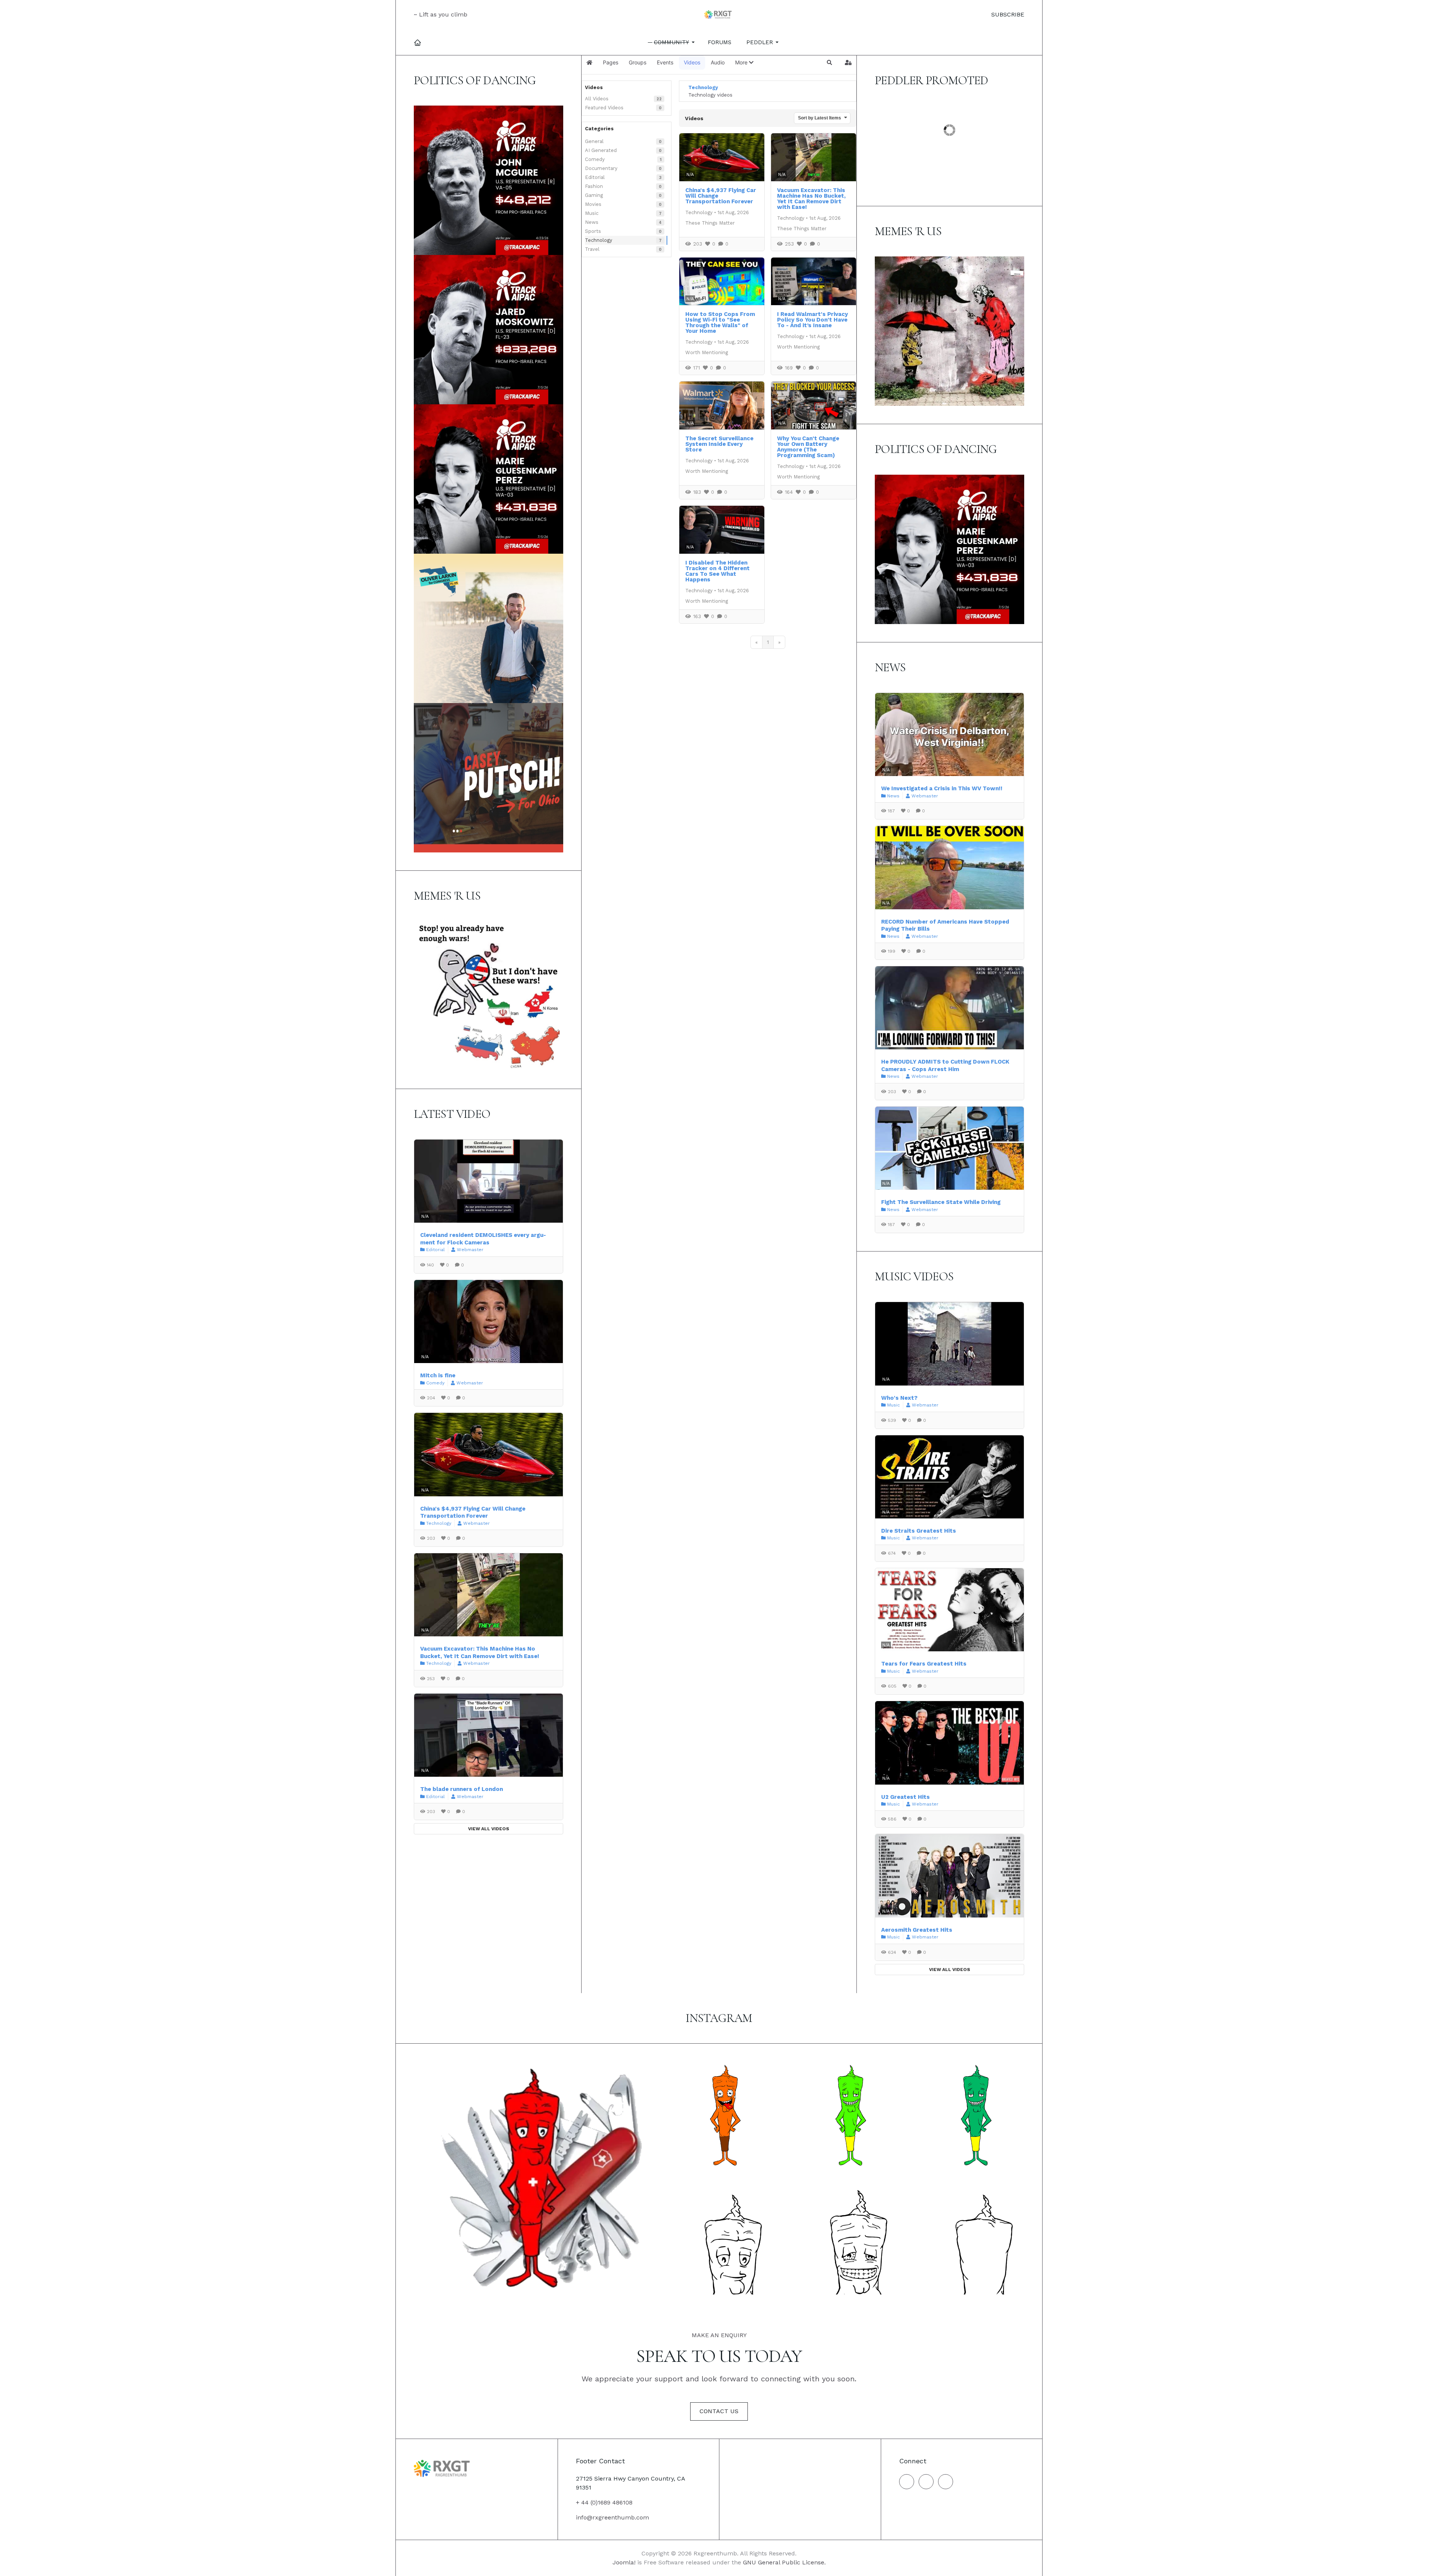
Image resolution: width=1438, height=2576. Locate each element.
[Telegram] (946, 2482)
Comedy (595, 159)
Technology (599, 240)
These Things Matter (710, 223)
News (592, 222)
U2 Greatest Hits (905, 1797)
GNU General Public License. (784, 2562)
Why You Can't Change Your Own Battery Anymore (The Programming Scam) (808, 447)
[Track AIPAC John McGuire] (489, 180)
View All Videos (489, 1829)
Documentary (601, 168)
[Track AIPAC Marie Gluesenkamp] (489, 479)
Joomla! (624, 2562)
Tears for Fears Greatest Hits (924, 1664)
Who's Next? (899, 1398)
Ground (902, 138)
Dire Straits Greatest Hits (919, 1531)
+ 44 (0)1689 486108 (604, 2502)
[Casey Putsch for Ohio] (489, 777)
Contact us (719, 2411)
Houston (904, 160)
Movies (593, 204)
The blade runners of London (462, 1789)
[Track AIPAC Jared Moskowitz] (489, 329)
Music (592, 213)
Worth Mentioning (707, 352)
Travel (592, 249)
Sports (593, 231)
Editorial (595, 177)
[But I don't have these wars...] (489, 995)
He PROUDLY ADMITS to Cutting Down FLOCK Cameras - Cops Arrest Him (945, 1065)
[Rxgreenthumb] (719, 15)
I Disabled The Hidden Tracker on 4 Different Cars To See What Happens (718, 571)
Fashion (594, 186)
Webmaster (470, 1250)
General (594, 141)
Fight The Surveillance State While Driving (941, 1202)
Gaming (594, 195)
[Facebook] (907, 2482)
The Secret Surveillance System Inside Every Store (719, 444)
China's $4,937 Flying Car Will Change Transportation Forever (473, 1512)
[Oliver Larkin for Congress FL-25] (489, 628)
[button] (673, 42)
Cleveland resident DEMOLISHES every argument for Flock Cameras (483, 1239)
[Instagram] (926, 2482)
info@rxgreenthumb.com (612, 2517)
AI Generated (601, 150)
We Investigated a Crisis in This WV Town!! (942, 788)
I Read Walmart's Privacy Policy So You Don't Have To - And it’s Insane (812, 320)
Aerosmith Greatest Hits (917, 1930)
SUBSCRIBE (1007, 14)
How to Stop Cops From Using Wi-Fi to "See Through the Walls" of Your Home (720, 323)
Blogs (926, 116)
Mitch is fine (438, 1375)
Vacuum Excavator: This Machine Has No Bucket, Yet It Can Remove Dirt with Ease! (811, 199)
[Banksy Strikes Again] (949, 331)
